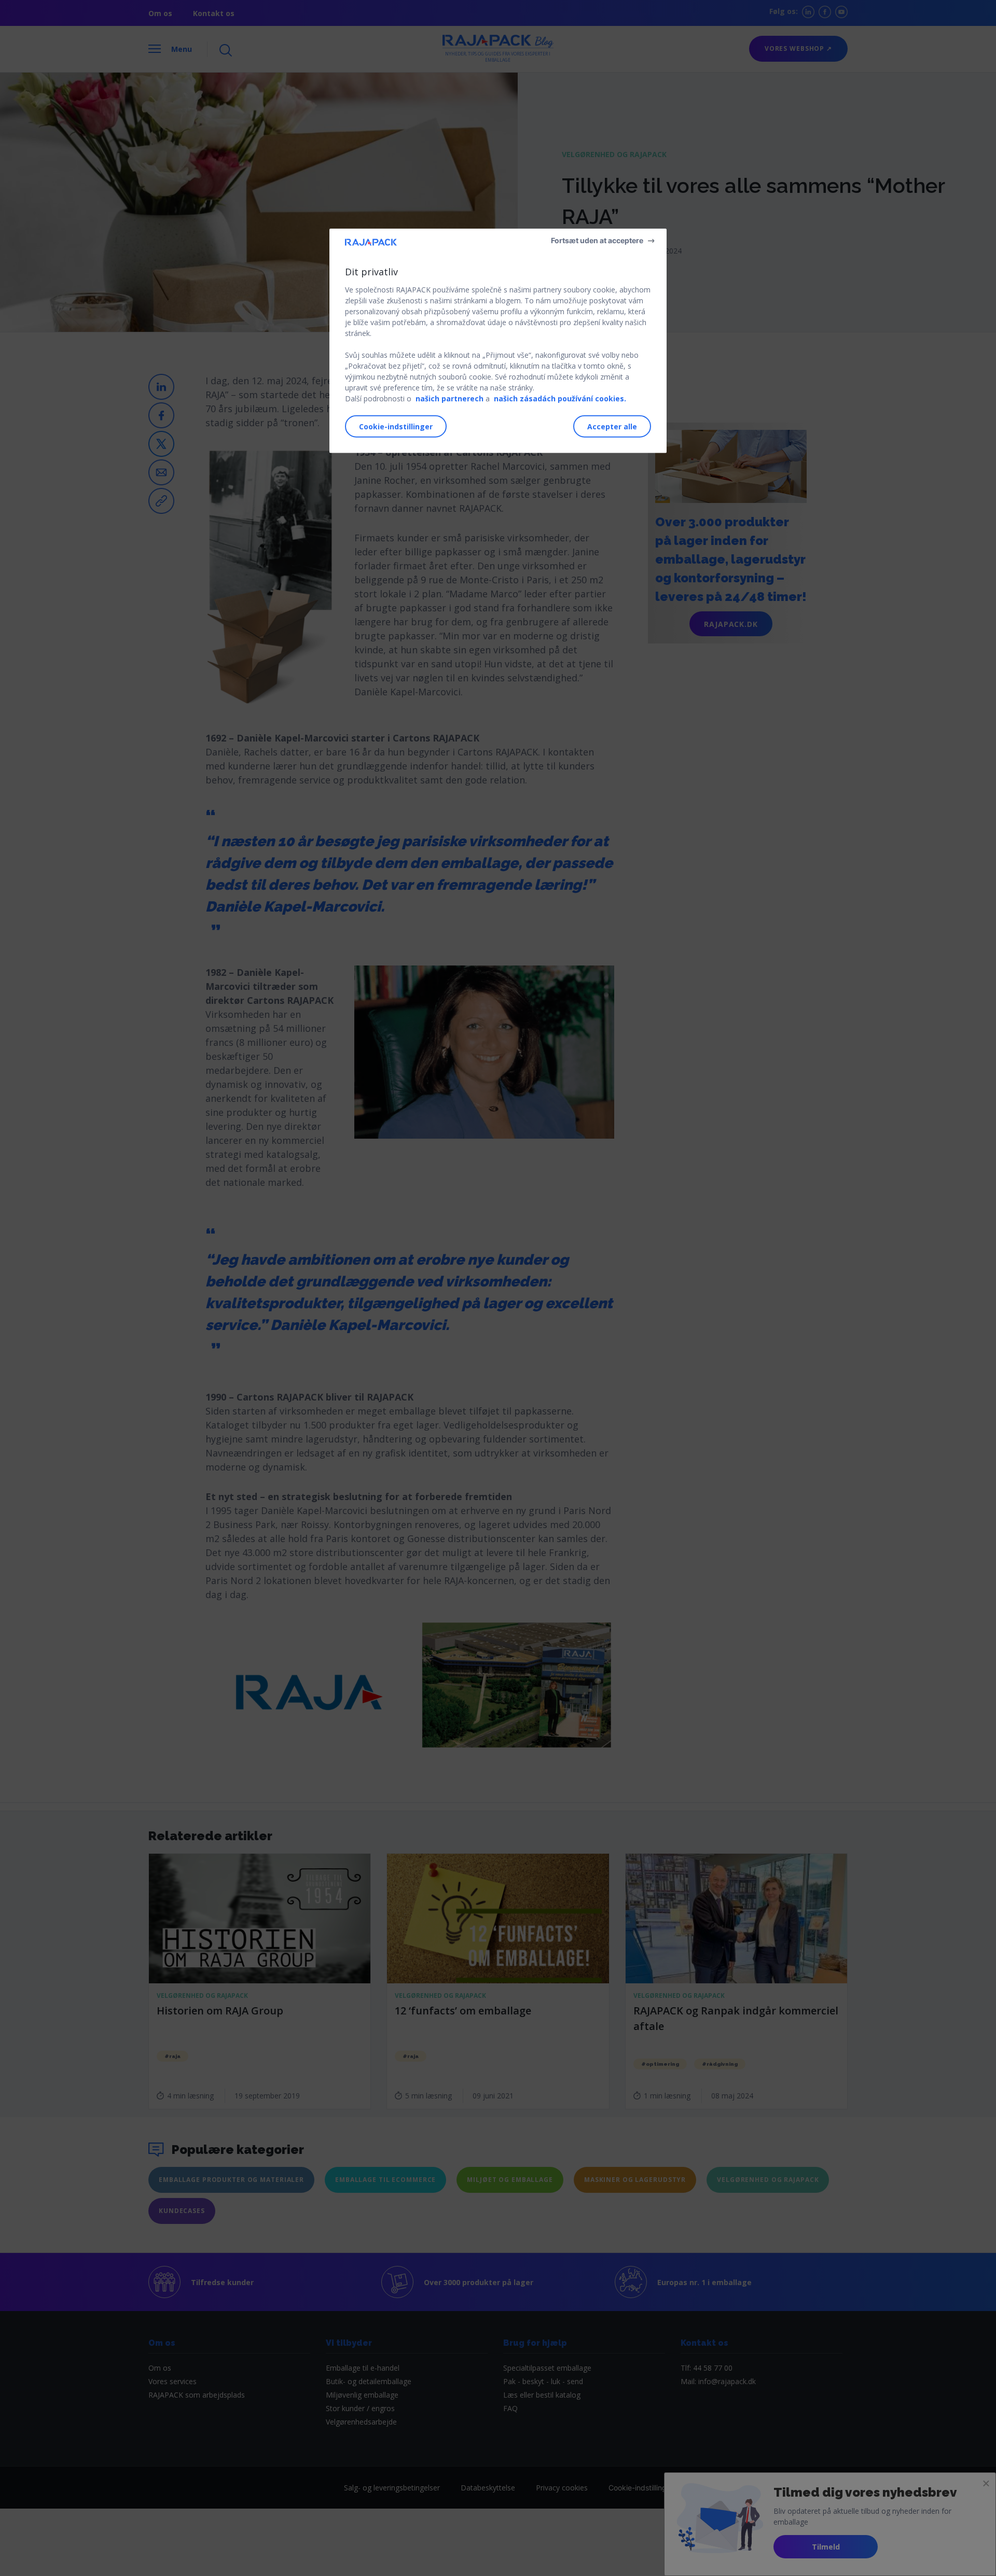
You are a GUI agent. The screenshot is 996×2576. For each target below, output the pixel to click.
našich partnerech (449, 398)
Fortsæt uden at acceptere (597, 240)
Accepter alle (612, 426)
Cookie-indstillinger (396, 426)
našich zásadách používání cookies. (560, 398)
